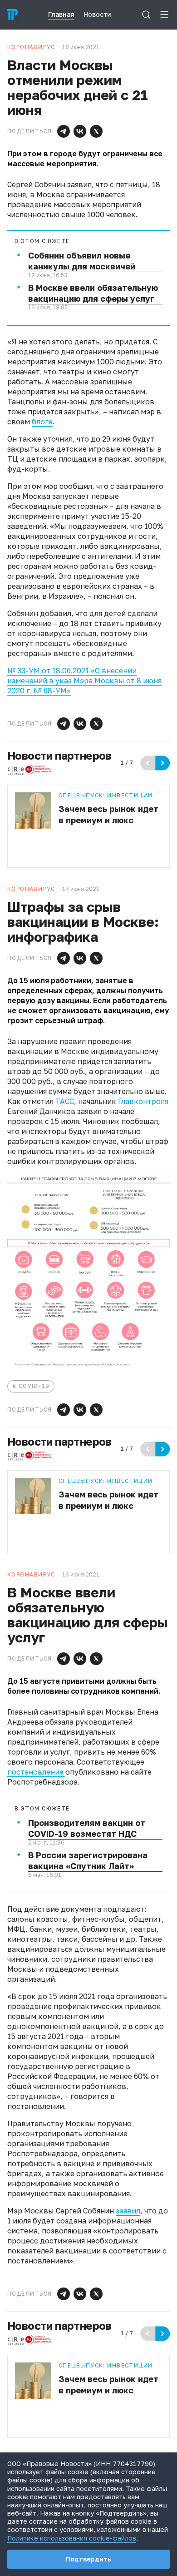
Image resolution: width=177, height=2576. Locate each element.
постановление (36, 1772)
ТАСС (65, 1101)
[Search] (146, 15)
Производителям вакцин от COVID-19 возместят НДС (87, 1828)
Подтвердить (88, 2559)
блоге (42, 422)
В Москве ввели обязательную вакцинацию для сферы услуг (93, 293)
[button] (64, 131)
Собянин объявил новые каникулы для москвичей (82, 261)
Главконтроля (143, 1101)
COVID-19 (34, 1386)
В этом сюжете (42, 241)
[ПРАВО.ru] (13, 15)
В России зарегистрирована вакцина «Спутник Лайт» (88, 1860)
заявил (128, 2211)
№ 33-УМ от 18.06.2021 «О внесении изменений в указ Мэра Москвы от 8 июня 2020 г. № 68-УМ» (84, 681)
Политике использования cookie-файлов (72, 2538)
